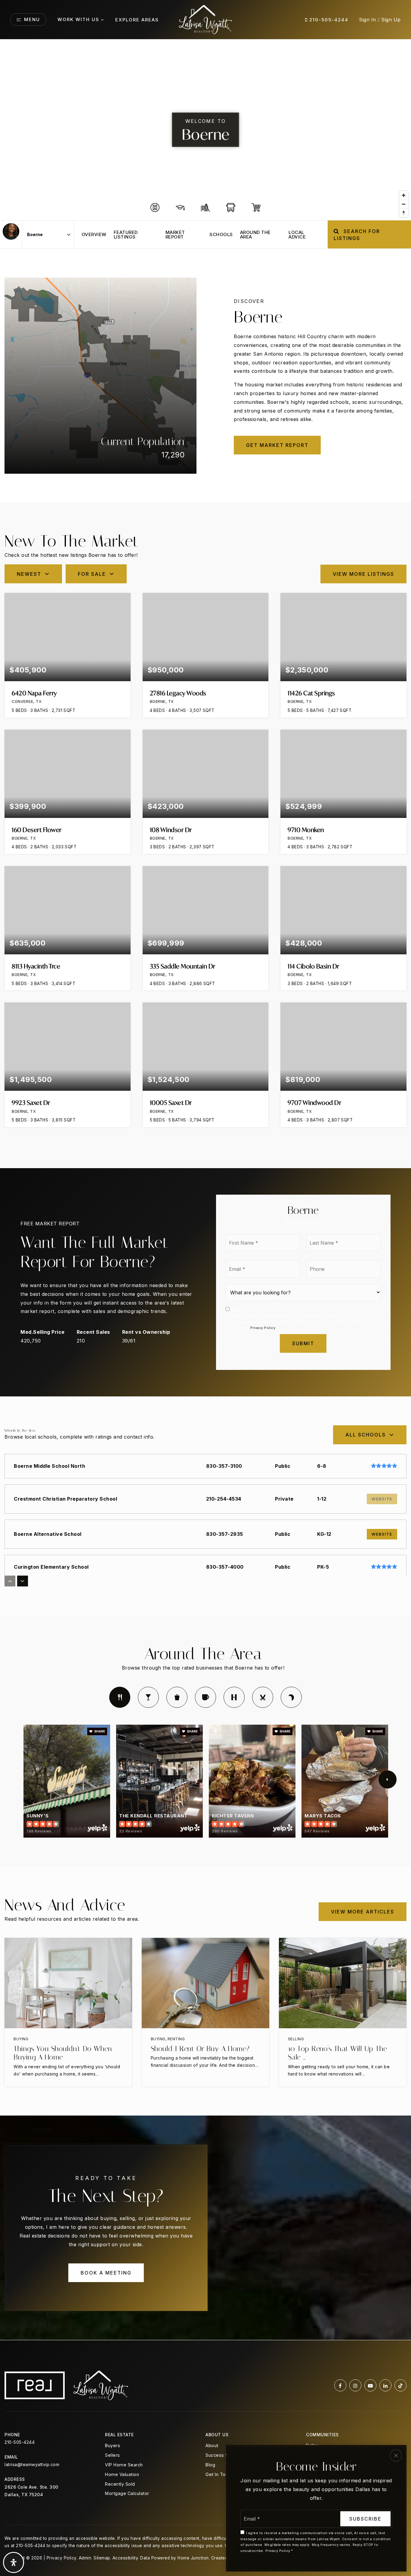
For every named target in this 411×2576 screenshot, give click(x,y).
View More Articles (363, 1912)
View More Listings (363, 574)
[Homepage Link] (206, 19)
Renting (176, 2039)
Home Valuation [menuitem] (122, 2474)
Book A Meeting (106, 2273)
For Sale (92, 574)
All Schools (366, 1435)
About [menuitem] (212, 2445)
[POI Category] (155, 207)
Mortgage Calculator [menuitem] (127, 2493)
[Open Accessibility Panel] (14, 2562)
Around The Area (255, 235)
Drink (148, 1697)
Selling (296, 2039)
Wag (291, 1697)
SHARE (99, 1731)
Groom (263, 1697)
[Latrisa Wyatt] (11, 231)
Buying (21, 2039)
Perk (205, 1697)
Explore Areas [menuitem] (137, 20)
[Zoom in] (404, 195)
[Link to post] (68, 1983)
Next (388, 1779)
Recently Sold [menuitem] (120, 2484)
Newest (29, 574)
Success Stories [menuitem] (223, 2455)
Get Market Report (277, 445)
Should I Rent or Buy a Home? (200, 2049)
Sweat (234, 1697)
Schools (221, 234)
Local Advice (297, 235)
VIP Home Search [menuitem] (124, 2465)
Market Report (175, 235)
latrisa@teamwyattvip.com (32, 2464)
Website (382, 1534)
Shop (177, 1697)
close (396, 2456)
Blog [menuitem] (210, 2465)
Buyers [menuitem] (113, 2445)
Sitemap (102, 2558)
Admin (85, 2558)
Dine (120, 1697)
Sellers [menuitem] (113, 2455)
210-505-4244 (328, 20)
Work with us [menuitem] (78, 19)
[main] (205, 1190)
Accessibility (125, 2558)
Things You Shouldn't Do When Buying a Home (63, 2053)
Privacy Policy (263, 1328)
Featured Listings (126, 235)
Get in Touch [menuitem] (219, 2474)
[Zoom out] (404, 204)
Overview (94, 234)
